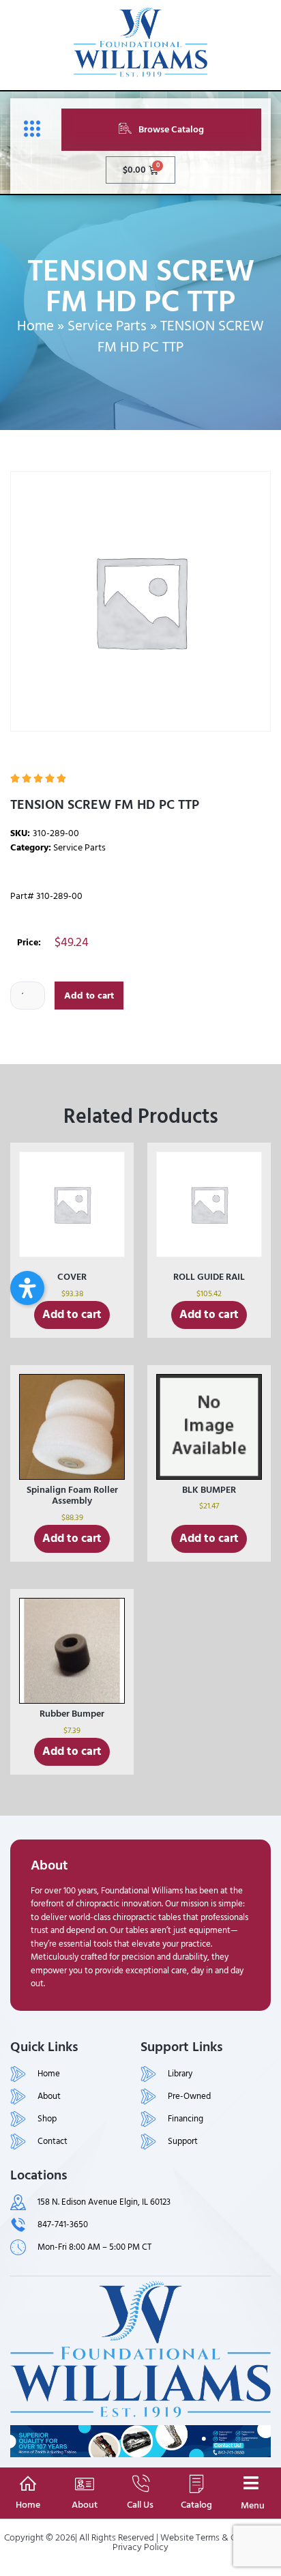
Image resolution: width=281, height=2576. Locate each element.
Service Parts (107, 326)
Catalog (196, 2505)
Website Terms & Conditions (217, 2537)
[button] (27, 1288)
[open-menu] (29, 129)
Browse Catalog (171, 129)
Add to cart (89, 996)
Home (35, 326)
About (85, 2505)
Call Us (140, 2505)
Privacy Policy (140, 2547)
